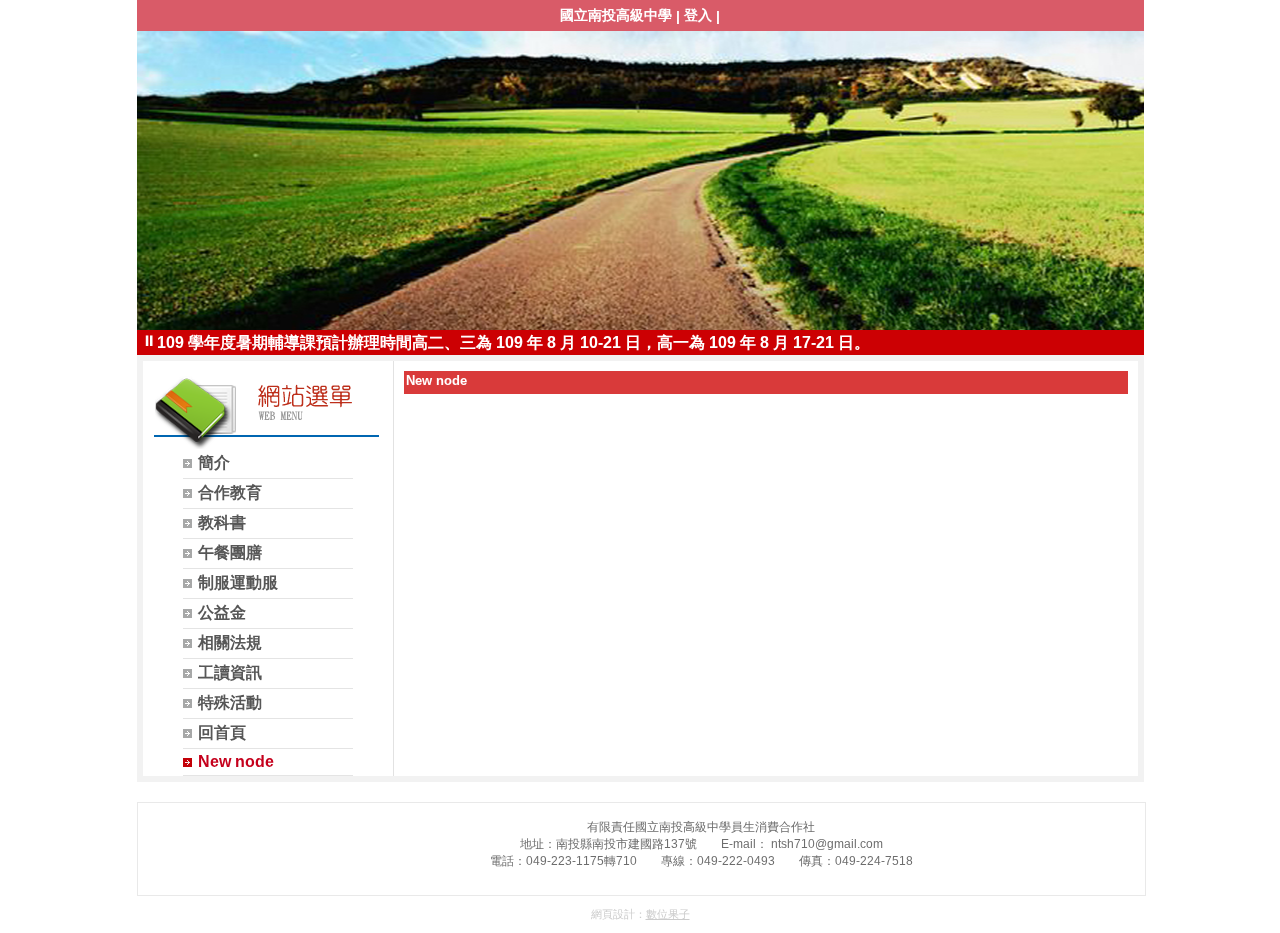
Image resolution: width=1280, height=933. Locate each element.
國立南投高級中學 (616, 15)
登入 (698, 15)
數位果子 (668, 914)
